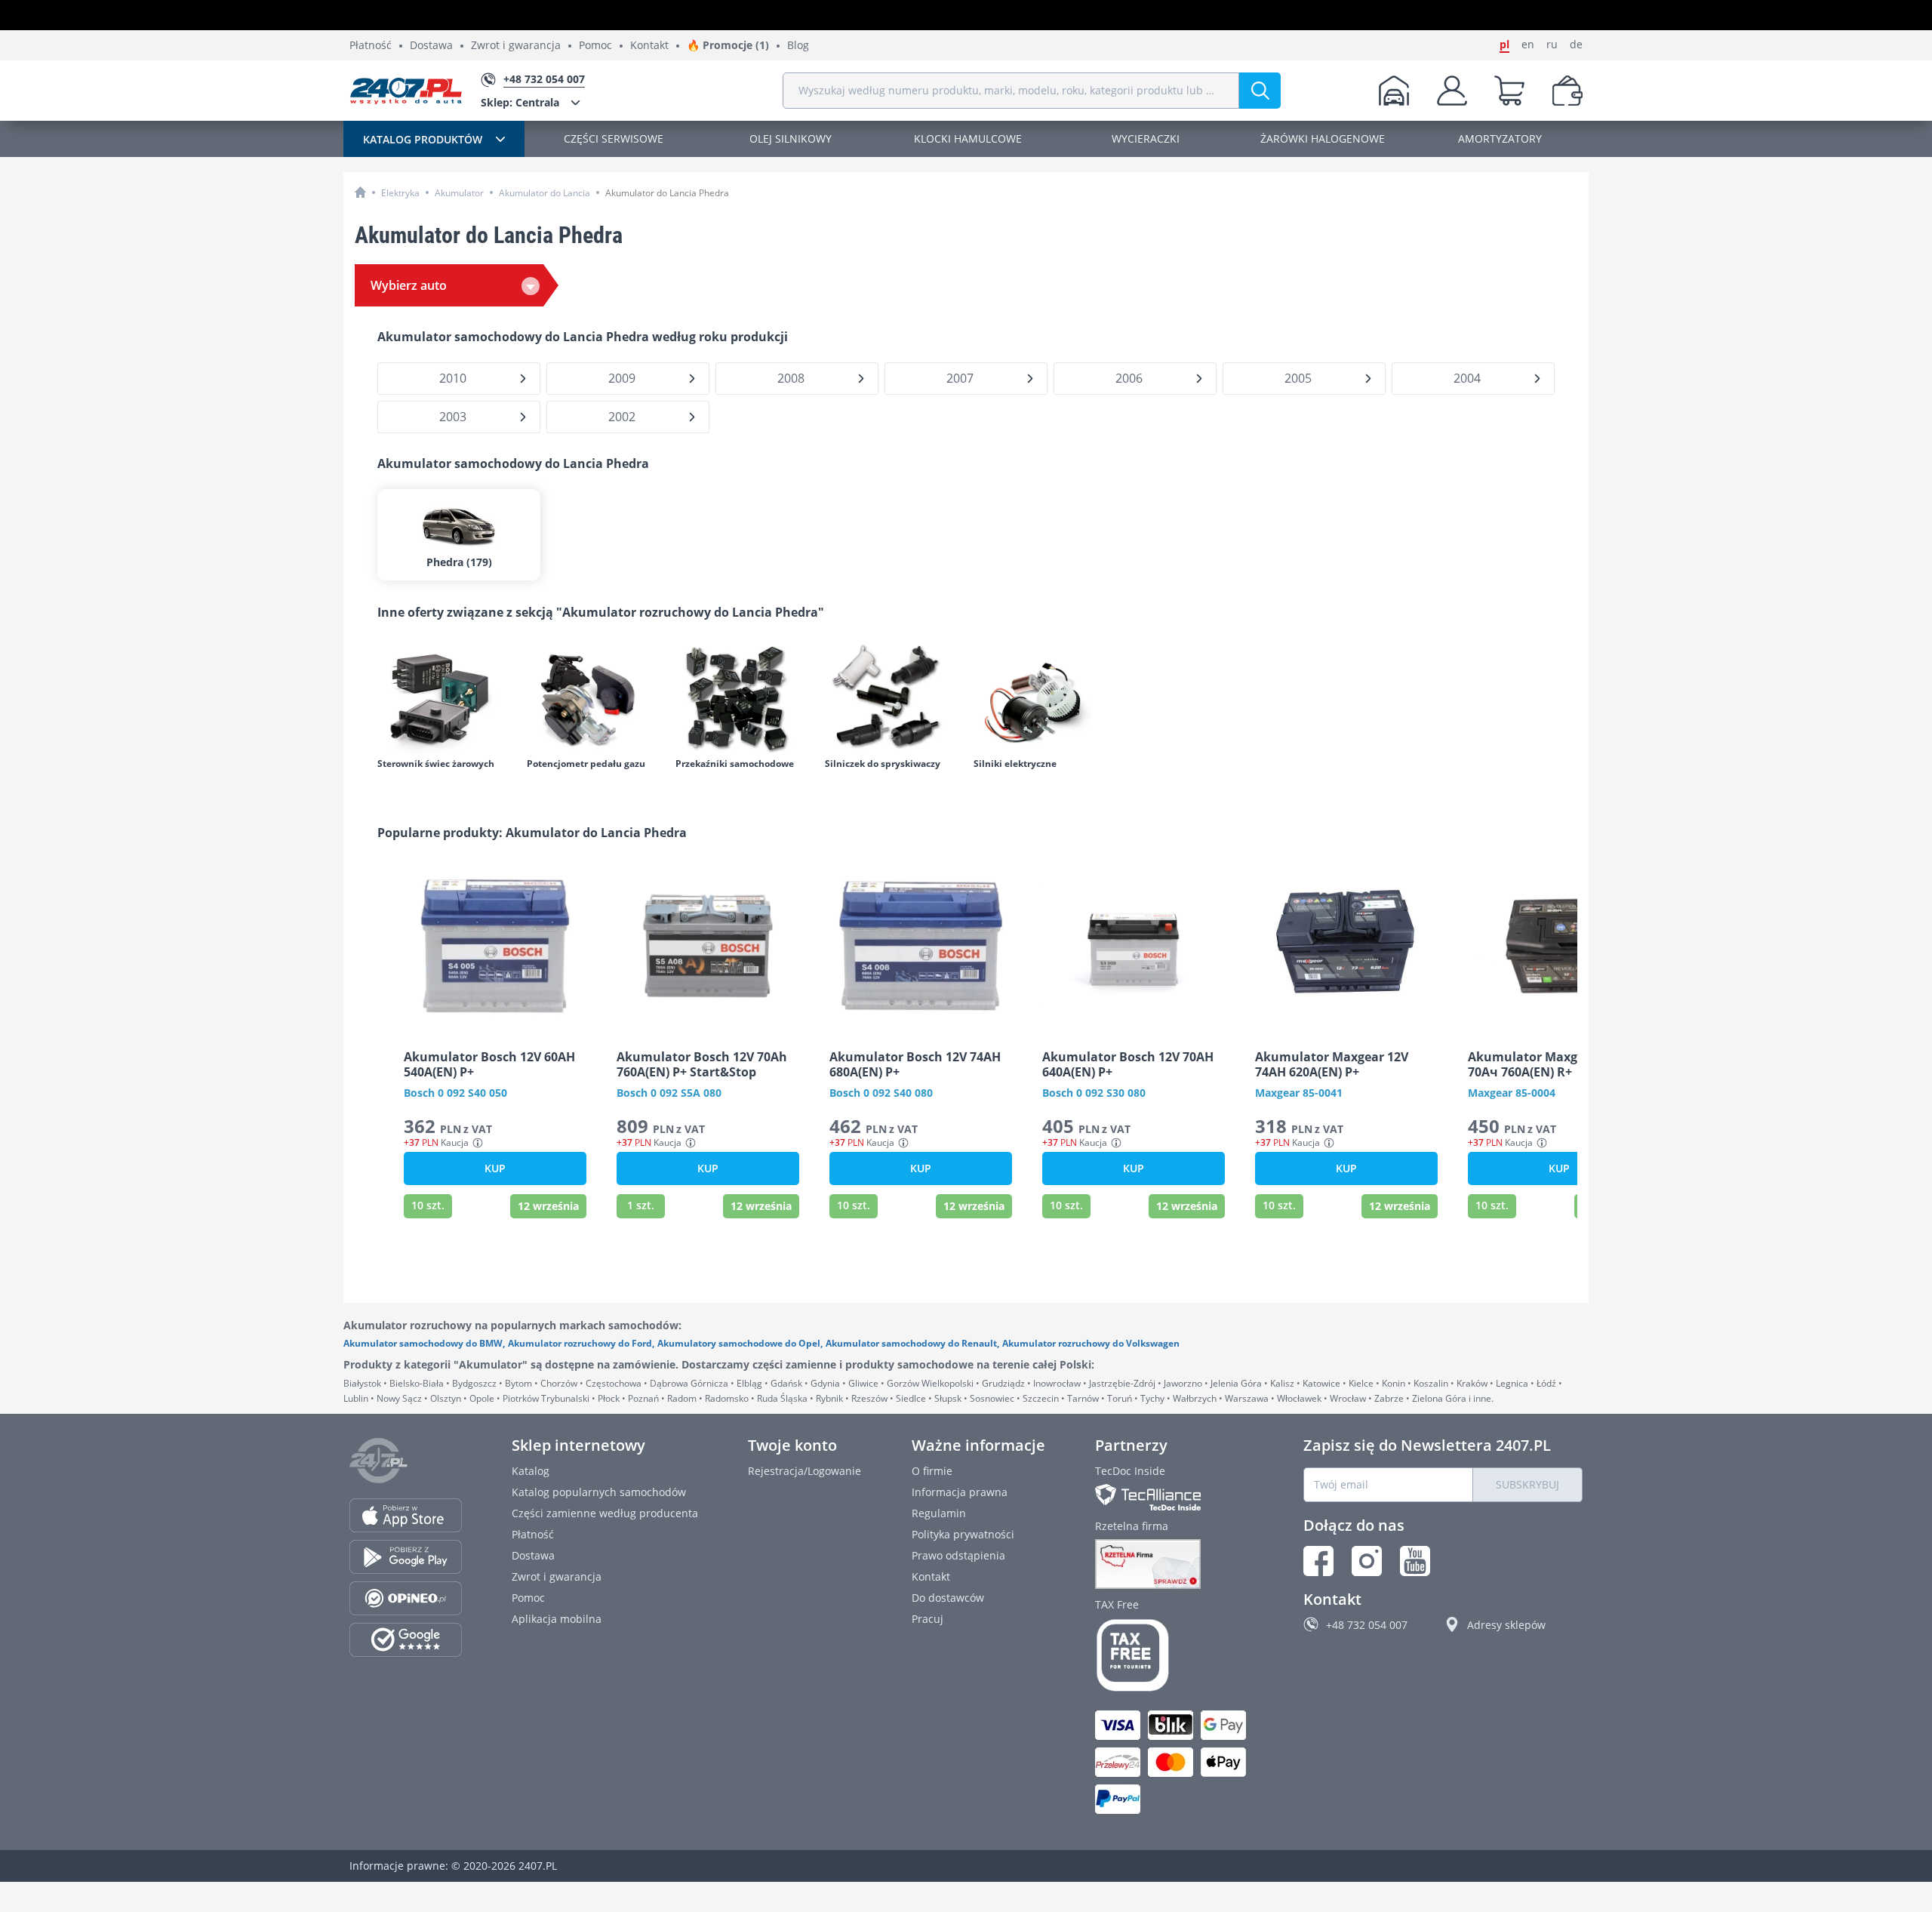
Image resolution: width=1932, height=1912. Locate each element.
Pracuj (928, 1619)
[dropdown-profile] (1452, 91)
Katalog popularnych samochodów (599, 1492)
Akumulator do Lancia (545, 193)
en (1528, 45)
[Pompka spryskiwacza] (892, 698)
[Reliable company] (1174, 1564)
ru (1552, 45)
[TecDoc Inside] (1174, 1497)
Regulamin (939, 1513)
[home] (360, 192)
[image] (495, 946)
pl (1504, 45)
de (1576, 45)
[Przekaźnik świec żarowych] (445, 698)
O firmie (932, 1471)
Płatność (371, 46)
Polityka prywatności (963, 1534)
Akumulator (459, 193)
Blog (798, 46)
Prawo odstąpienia (958, 1555)
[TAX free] (1174, 1655)
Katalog (531, 1471)
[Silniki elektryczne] (1041, 698)
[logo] (406, 91)
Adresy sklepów (1506, 1625)
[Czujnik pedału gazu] (594, 698)
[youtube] (1415, 1561)
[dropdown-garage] (1394, 91)
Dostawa (431, 46)
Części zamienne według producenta (605, 1513)
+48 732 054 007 (1367, 1625)
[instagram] (1367, 1561)
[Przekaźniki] (743, 698)
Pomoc (595, 46)
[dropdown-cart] (1509, 91)
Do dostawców (948, 1598)
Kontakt (649, 46)
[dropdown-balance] (1567, 91)
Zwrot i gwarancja (516, 46)
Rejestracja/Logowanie (804, 1471)
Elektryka (400, 193)
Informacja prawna (960, 1492)
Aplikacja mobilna (557, 1619)
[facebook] (1318, 1561)
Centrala (520, 102)
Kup (495, 1168)
